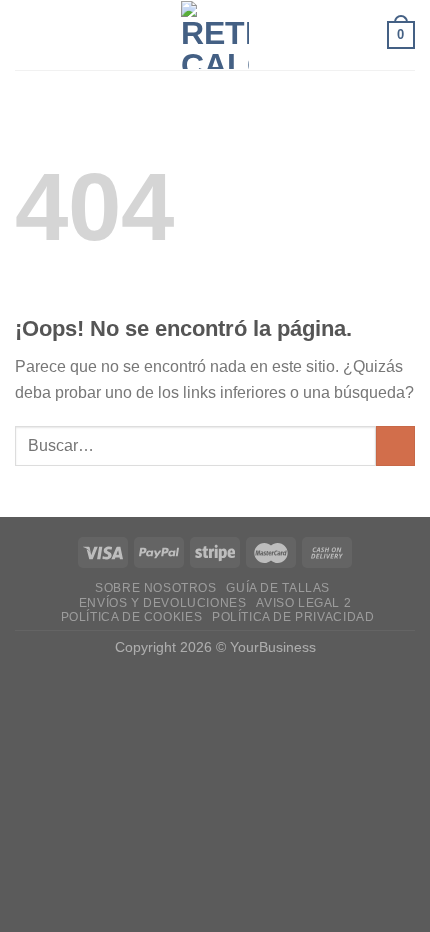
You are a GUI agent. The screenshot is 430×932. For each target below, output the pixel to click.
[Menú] (27, 34)
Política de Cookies (132, 617)
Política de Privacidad (293, 617)
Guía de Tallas (278, 588)
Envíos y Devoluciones (163, 603)
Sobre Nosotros (156, 588)
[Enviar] (395, 445)
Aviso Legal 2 (303, 603)
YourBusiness (273, 647)
